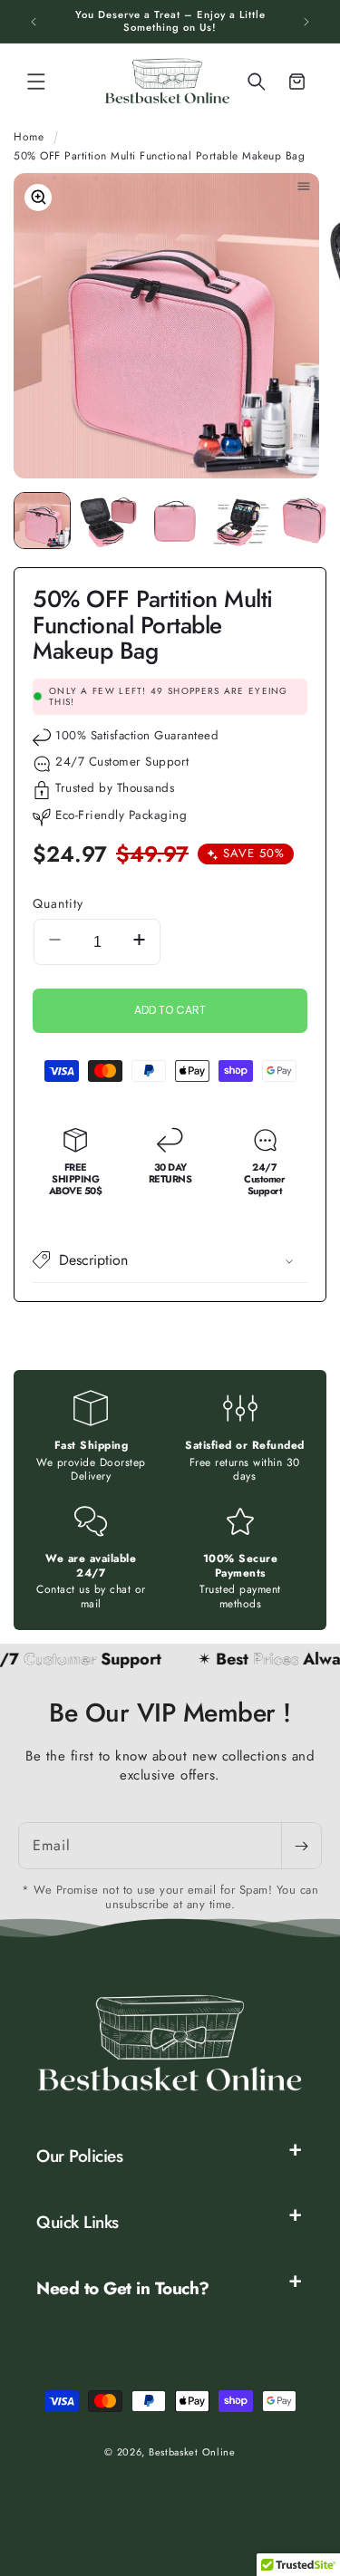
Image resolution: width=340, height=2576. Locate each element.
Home (29, 137)
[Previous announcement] (34, 22)
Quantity (58, 903)
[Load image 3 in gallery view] (175, 521)
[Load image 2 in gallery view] (108, 521)
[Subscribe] (301, 1846)
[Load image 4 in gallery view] (241, 521)
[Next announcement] (306, 22)
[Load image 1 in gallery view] (42, 521)
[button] (36, 82)
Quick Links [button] (78, 2222)
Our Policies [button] (79, 2156)
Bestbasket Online (192, 2452)
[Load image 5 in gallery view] (307, 521)
